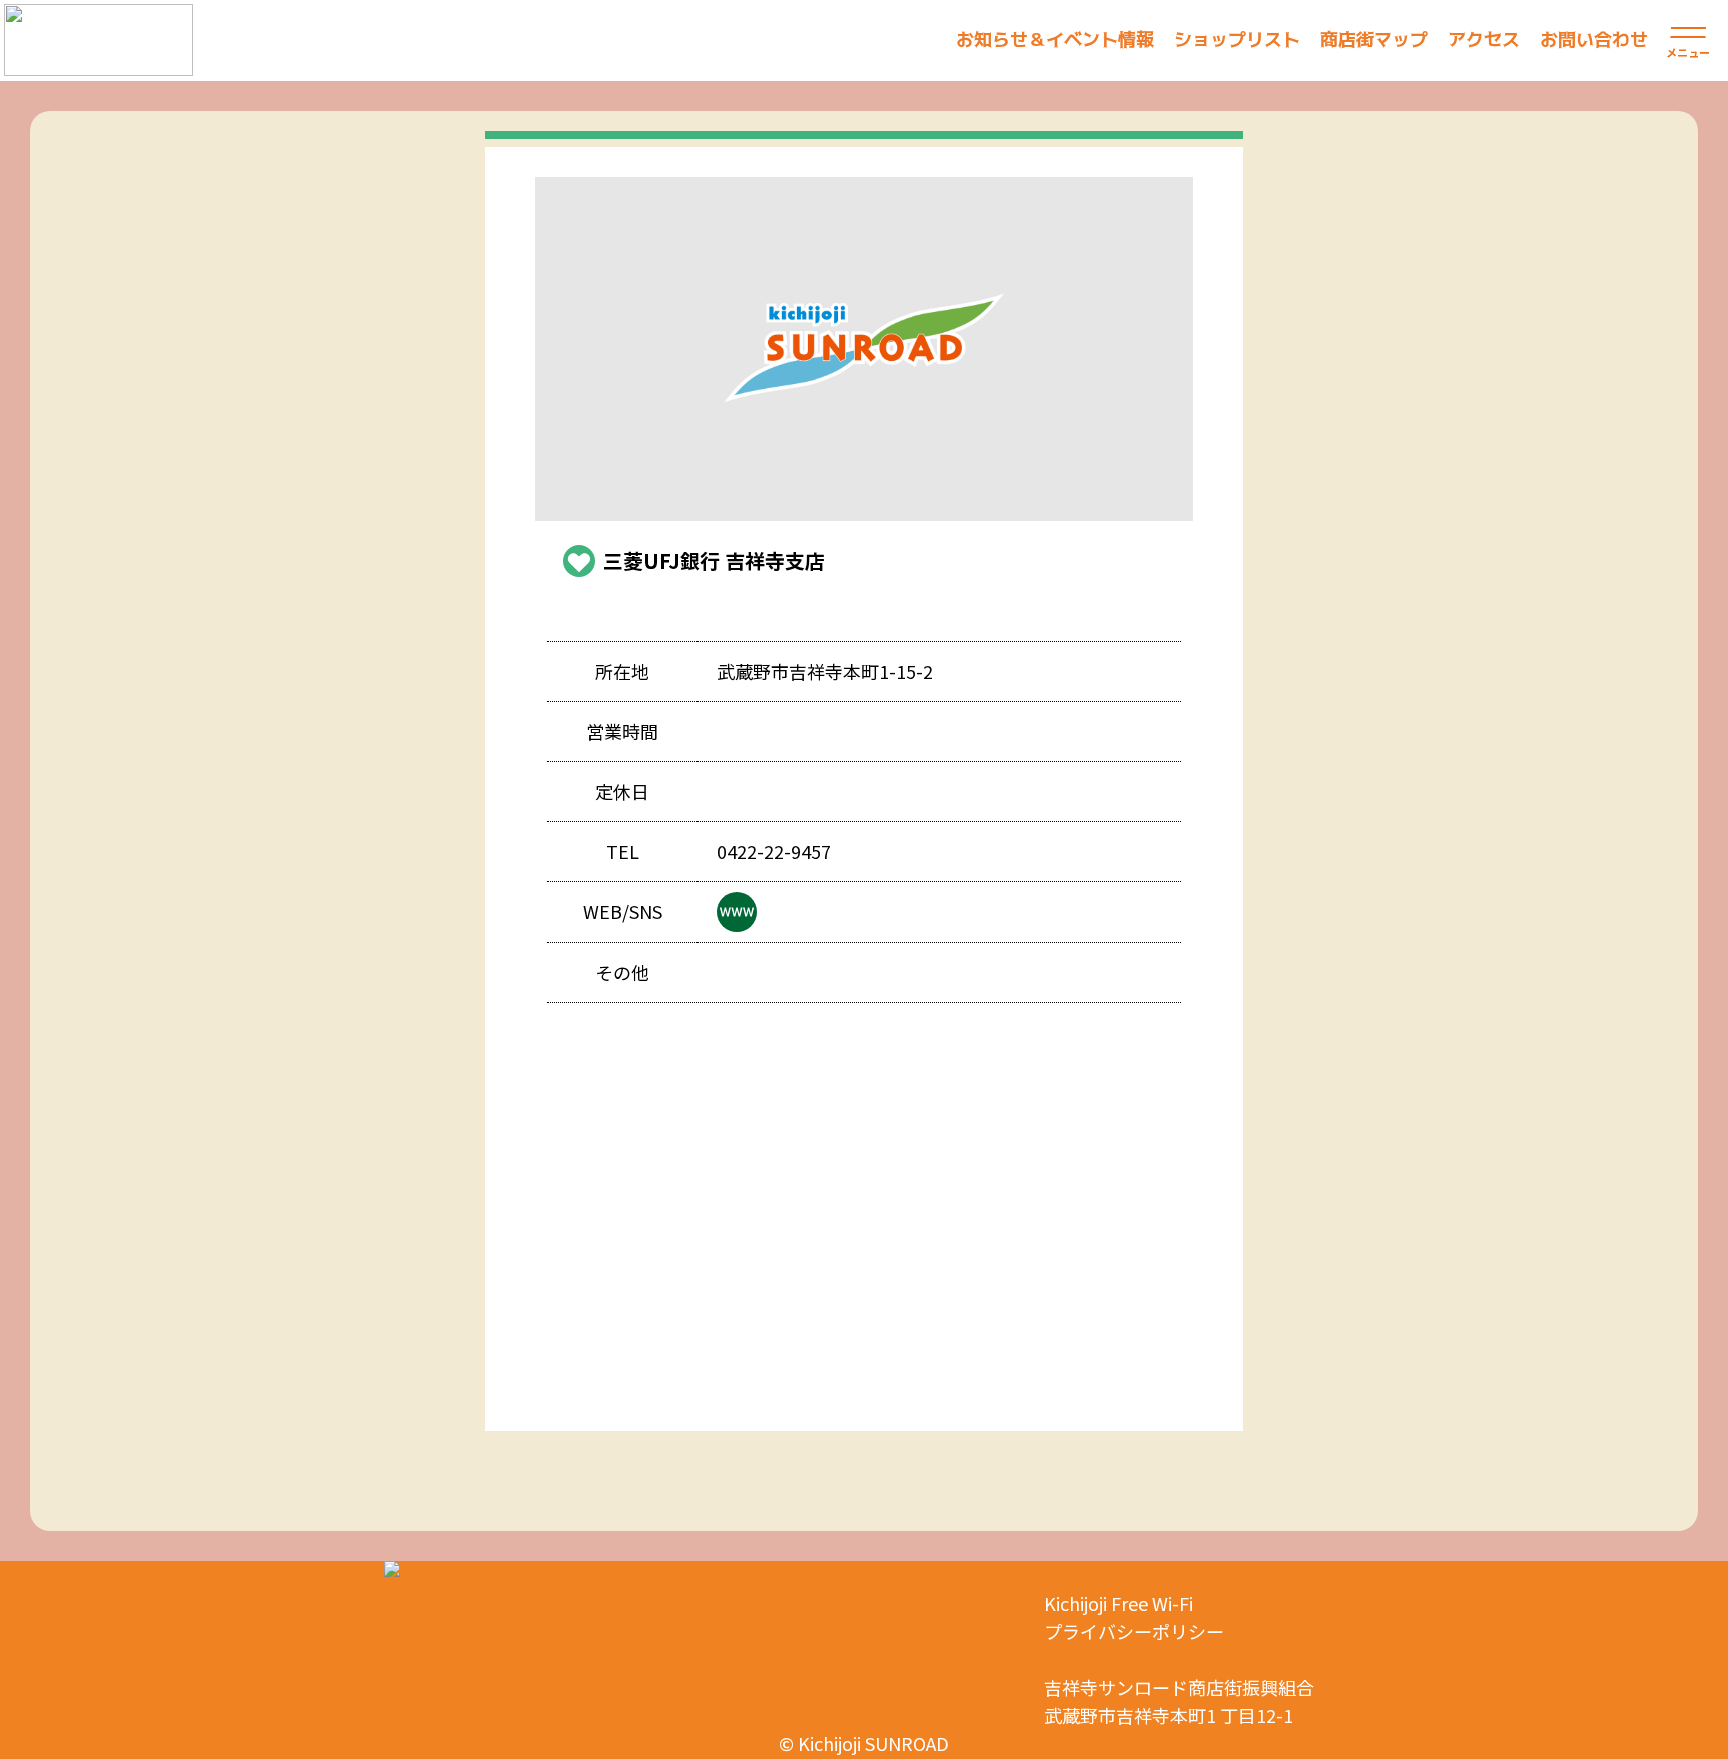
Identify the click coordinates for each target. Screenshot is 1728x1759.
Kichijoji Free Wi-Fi (1118, 1603)
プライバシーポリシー (1134, 1631)
